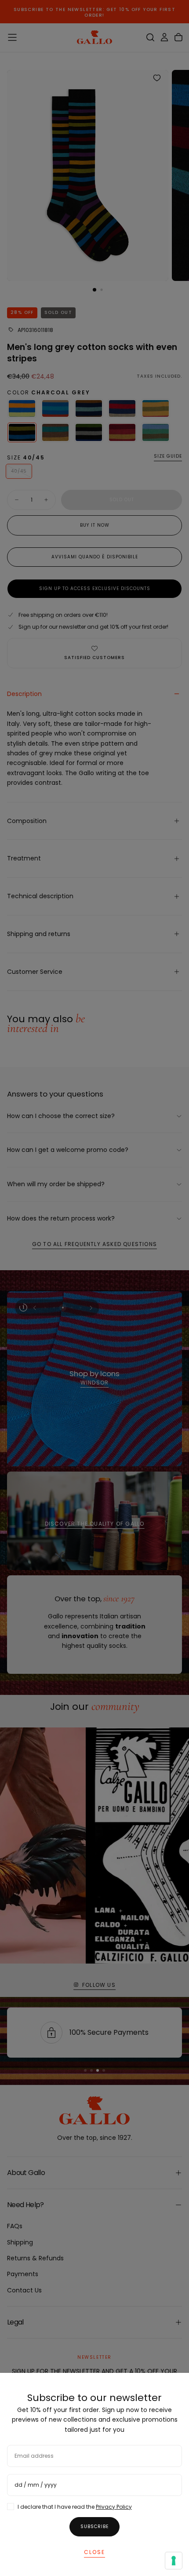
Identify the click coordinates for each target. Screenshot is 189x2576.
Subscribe (94, 2527)
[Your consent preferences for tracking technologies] (174, 2561)
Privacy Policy (114, 2507)
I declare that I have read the (75, 2507)
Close (94, 2552)
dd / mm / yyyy (36, 2485)
